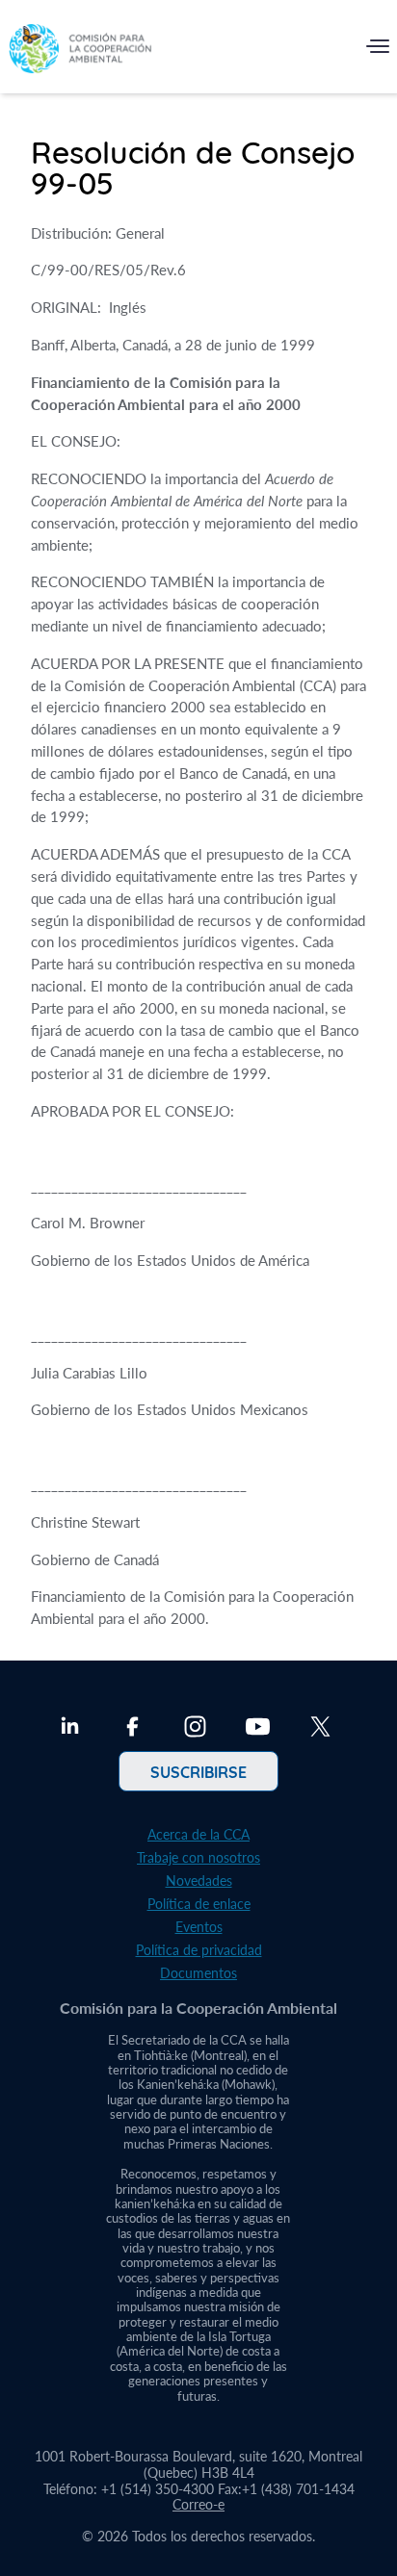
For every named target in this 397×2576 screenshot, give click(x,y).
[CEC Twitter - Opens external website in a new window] (320, 1729)
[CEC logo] (80, 51)
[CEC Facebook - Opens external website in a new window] (132, 1729)
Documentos (198, 1973)
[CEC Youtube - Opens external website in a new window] (258, 1729)
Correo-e (198, 2504)
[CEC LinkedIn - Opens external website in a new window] (70, 1729)
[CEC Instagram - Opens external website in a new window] (195, 1729)
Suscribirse (198, 1771)
